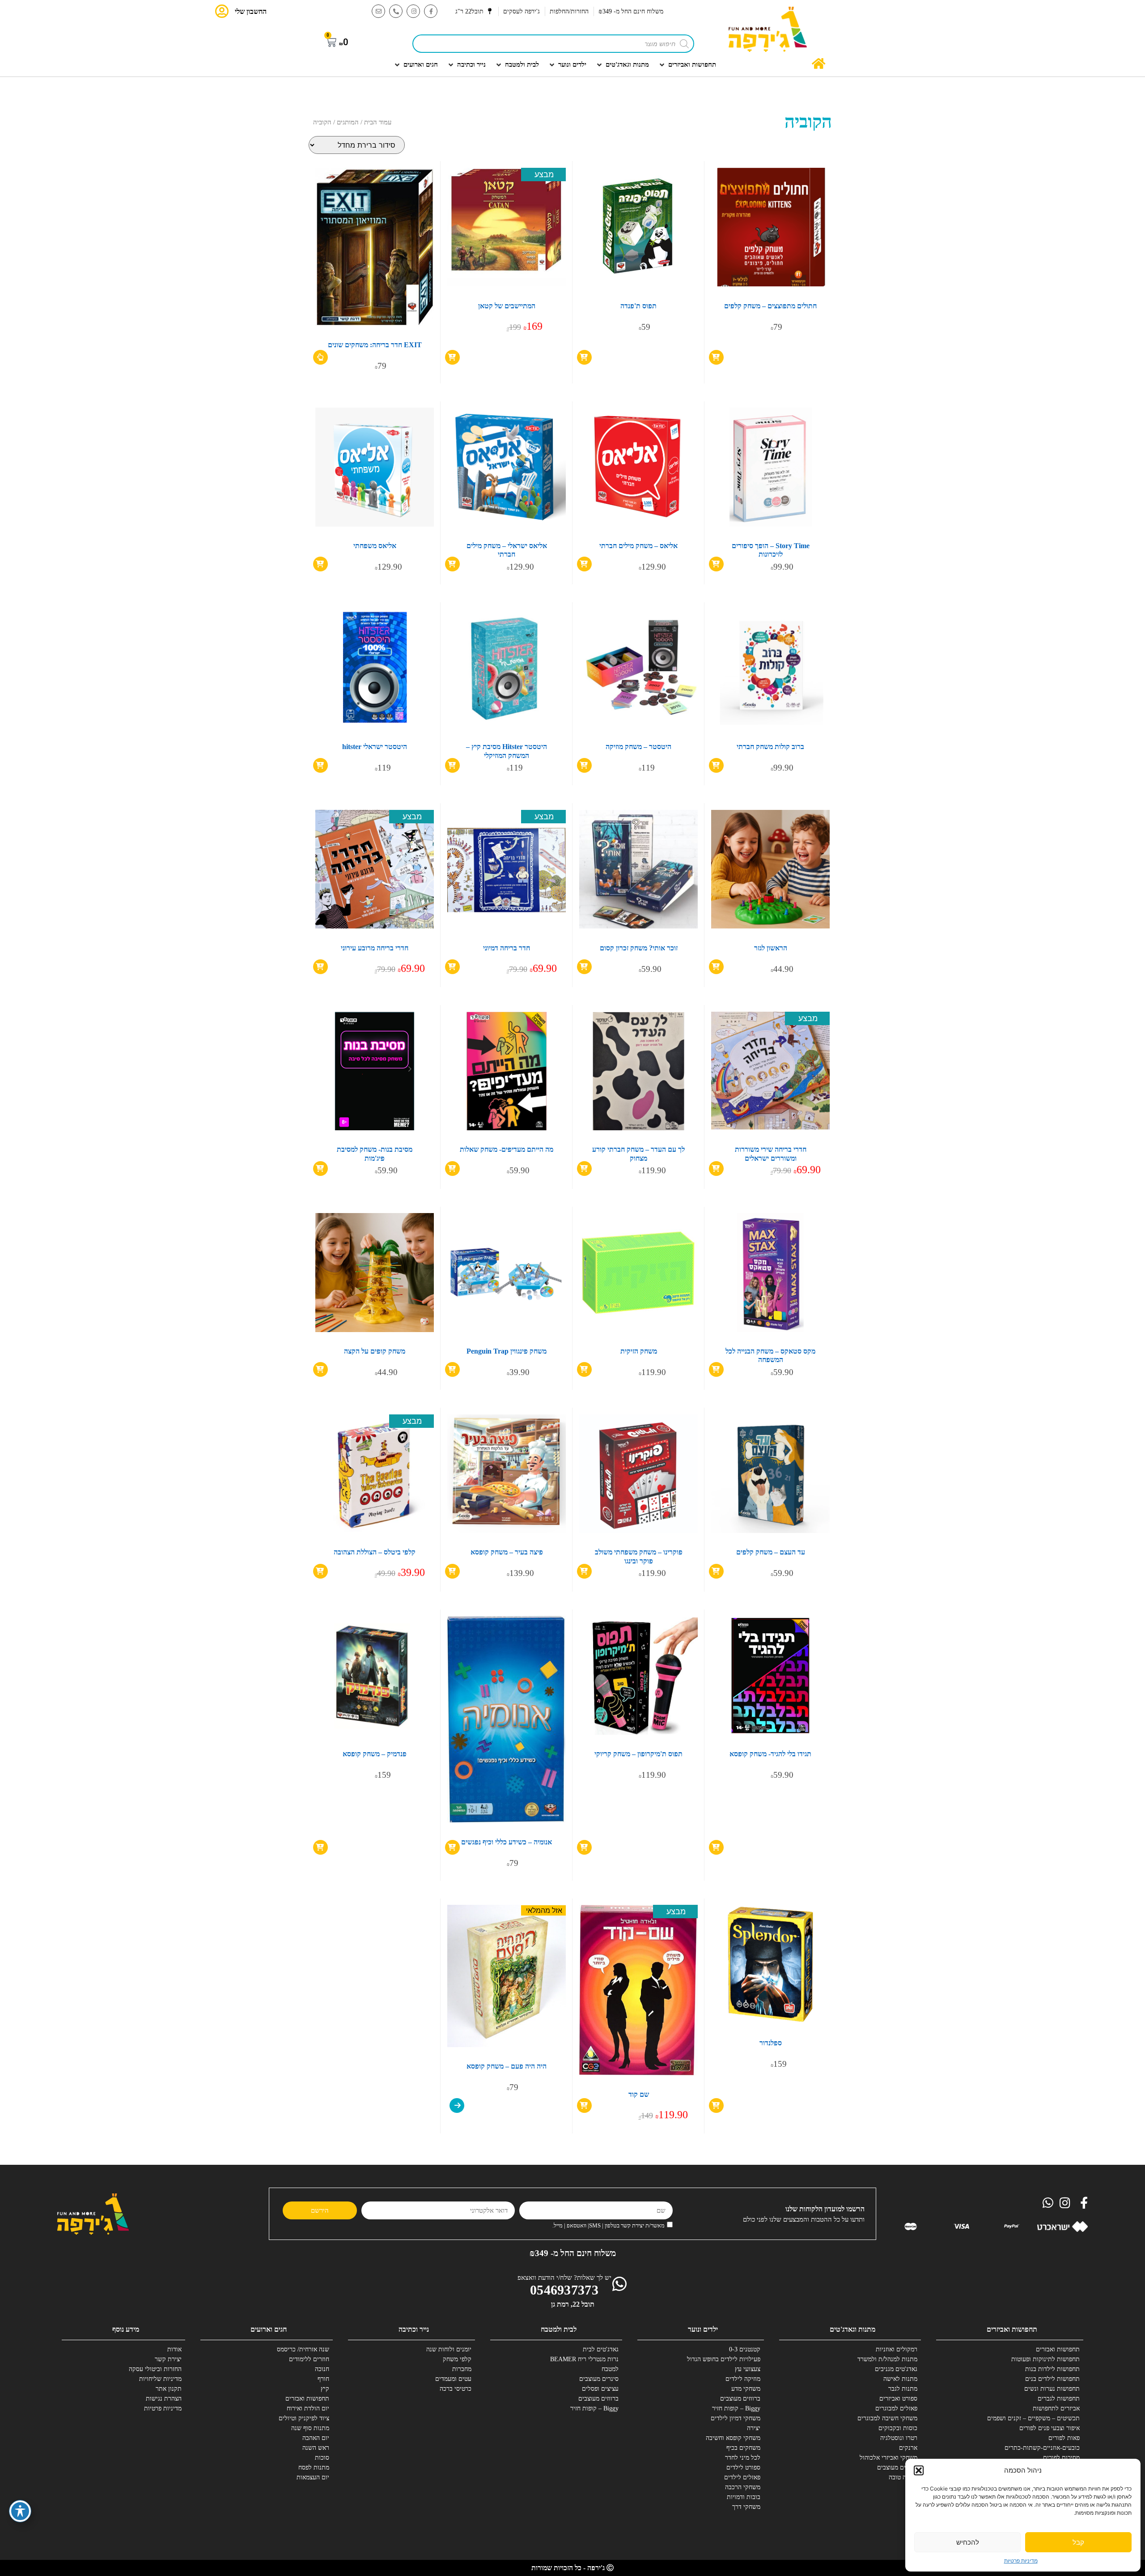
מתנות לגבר (903, 2389)
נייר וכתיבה (414, 2329)
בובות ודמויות (744, 2497)
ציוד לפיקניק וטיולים (304, 2418)
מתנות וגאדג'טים (852, 2329)
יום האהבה (316, 2438)
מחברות (462, 2369)
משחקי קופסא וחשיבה (733, 2438)
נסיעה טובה (903, 2477)
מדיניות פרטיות (1021, 2561)
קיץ (325, 2389)
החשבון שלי (251, 11)
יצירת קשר (168, 2359)
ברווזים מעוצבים (897, 2467)
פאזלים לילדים (742, 2477)
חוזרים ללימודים (309, 2359)
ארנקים (908, 2448)
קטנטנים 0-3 (745, 2349)
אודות (174, 2349)
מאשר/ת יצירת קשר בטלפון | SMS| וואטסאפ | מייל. (609, 2225)
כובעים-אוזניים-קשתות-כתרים (1047, 2448)
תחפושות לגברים (1059, 2399)
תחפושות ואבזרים (1058, 2349)
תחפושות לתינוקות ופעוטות (1047, 2359)
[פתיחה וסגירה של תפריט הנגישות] (20, 2511)
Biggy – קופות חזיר (736, 2408)
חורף (323, 2379)
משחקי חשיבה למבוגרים (887, 2418)
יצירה (754, 2428)
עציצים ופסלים (600, 2389)
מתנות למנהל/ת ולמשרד (887, 2359)
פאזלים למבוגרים (896, 2408)
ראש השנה (316, 2448)
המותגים (348, 122)
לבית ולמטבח (559, 2329)
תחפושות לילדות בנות (1052, 2369)
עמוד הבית (378, 122)
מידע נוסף (126, 2329)
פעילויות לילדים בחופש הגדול (727, 2359)
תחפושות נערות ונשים (1052, 2389)
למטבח (610, 2369)
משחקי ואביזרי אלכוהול (888, 2458)
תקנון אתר (169, 2389)
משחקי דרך (746, 2507)
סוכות (322, 2458)
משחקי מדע (746, 2389)
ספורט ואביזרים (898, 2399)
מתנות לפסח (314, 2467)
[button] (919, 2470)
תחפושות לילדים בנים (1052, 2379)
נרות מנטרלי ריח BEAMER (585, 2359)
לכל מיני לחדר (743, 2458)
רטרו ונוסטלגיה (899, 2438)
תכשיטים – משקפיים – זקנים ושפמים (1047, 2418)
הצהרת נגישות (164, 2399)
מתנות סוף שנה (310, 2428)
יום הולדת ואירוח (308, 2408)
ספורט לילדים (743, 2467)
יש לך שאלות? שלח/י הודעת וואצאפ (564, 2278)
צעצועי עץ (748, 2369)
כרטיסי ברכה (456, 2389)
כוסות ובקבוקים (898, 2428)
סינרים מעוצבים (599, 2379)
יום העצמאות (313, 2477)
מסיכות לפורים (1061, 2458)
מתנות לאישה (900, 2379)
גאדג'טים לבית (601, 2349)
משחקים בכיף (743, 2448)
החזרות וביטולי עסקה (155, 2369)
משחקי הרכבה (743, 2487)
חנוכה (322, 2369)
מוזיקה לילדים (743, 2379)
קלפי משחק (457, 2359)
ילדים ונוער (703, 2329)
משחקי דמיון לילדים (736, 2418)
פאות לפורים (1064, 2438)
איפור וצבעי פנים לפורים (1050, 2428)
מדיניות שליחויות (160, 2379)
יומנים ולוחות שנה (449, 2349)
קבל (1078, 2542)
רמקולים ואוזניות (897, 2349)
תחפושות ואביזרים (1012, 2329)
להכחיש (968, 2542)
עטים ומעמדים (453, 2379)
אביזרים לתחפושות (1056, 2408)
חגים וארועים (269, 2329)
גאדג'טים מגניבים (896, 2369)
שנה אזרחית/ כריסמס (303, 2349)
